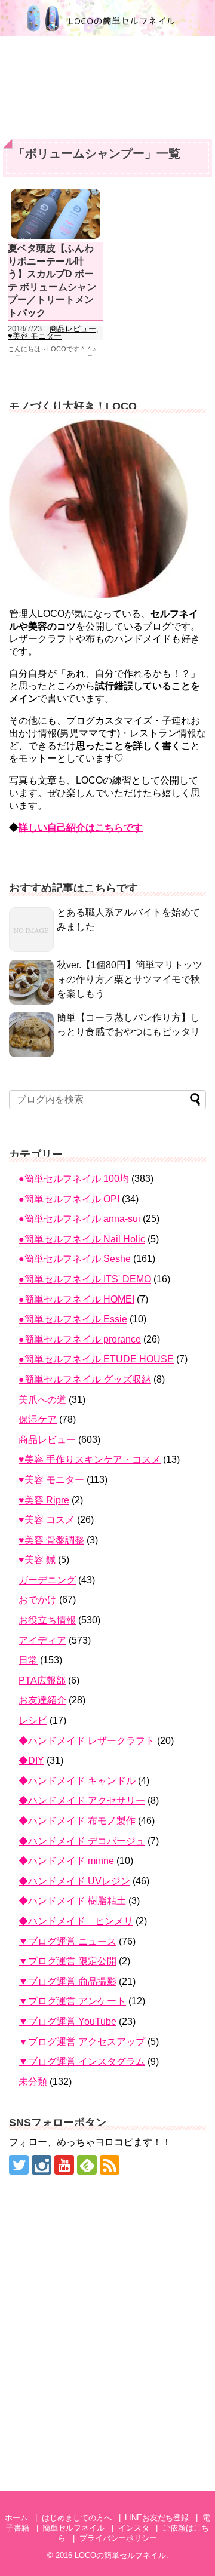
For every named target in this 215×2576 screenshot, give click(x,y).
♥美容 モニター (35, 336)
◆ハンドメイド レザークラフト (87, 1741)
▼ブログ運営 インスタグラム (82, 2061)
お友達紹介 (42, 1700)
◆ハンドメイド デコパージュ (82, 1841)
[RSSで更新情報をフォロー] (110, 2165)
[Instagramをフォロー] (42, 2165)
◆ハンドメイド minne (66, 1861)
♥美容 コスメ (47, 1520)
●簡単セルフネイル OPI (69, 1199)
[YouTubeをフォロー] (64, 2165)
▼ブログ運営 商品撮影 (67, 1981)
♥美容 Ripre (44, 1500)
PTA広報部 (42, 1680)
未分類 (33, 2082)
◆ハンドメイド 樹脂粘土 (72, 1901)
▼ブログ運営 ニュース (67, 1941)
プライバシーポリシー (118, 2538)
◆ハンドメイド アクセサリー (82, 1800)
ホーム (16, 2518)
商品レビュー (73, 329)
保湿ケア (38, 1419)
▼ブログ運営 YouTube (67, 2021)
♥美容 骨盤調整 (51, 1540)
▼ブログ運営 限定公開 (67, 1961)
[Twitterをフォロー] (19, 2165)
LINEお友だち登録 (157, 2518)
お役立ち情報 (47, 1620)
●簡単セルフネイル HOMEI (76, 1299)
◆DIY (31, 1760)
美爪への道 (42, 1400)
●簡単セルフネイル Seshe (75, 1259)
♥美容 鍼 (37, 1560)
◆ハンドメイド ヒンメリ (76, 1921)
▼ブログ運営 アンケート (72, 2001)
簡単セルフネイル (73, 2528)
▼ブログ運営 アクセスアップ (82, 2042)
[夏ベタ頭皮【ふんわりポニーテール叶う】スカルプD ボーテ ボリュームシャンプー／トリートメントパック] (56, 214)
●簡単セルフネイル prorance (80, 1339)
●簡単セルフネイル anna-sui (79, 1219)
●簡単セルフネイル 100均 (74, 1179)
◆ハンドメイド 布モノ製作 (77, 1821)
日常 (28, 1660)
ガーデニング (47, 1580)
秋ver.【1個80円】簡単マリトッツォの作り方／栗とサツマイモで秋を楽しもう (130, 979)
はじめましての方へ (77, 2518)
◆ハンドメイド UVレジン (74, 1881)
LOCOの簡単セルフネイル (120, 2555)
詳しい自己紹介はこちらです (81, 828)
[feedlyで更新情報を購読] (87, 2165)
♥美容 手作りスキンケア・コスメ (90, 1459)
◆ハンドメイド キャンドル (77, 1781)
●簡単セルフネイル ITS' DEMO (85, 1279)
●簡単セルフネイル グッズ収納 (85, 1379)
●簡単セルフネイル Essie (73, 1319)
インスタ (134, 2528)
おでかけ (38, 1600)
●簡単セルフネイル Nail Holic (82, 1239)
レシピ (33, 1720)
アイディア (42, 1640)
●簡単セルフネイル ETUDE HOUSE (96, 1359)
